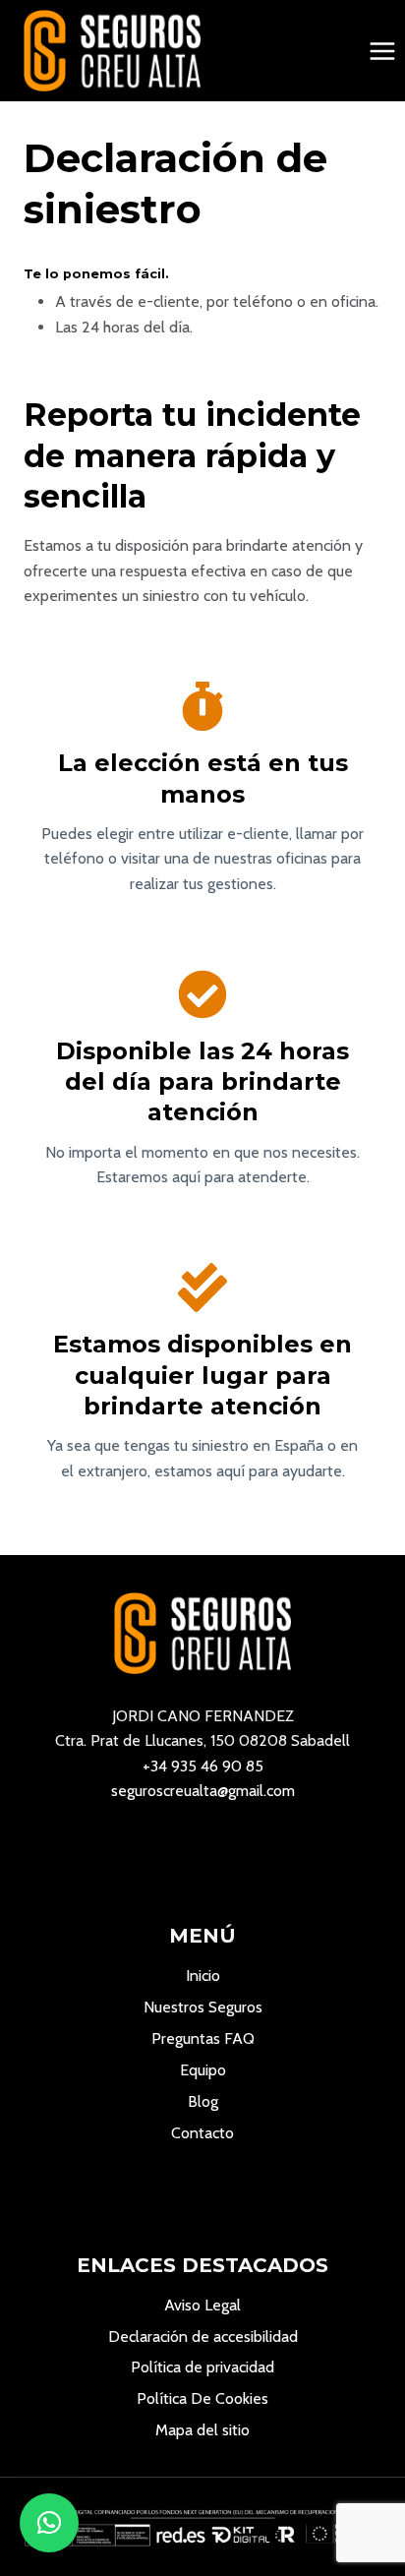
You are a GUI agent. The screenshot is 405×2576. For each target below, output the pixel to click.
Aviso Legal (202, 2305)
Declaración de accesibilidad (203, 2336)
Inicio (203, 1976)
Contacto (202, 2133)
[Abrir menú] (382, 51)
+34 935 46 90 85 (203, 1766)
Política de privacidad (202, 2367)
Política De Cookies (202, 2398)
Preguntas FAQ (203, 2038)
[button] (49, 2523)
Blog (203, 2101)
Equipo (203, 2070)
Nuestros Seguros (203, 2007)
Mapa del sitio (202, 2430)
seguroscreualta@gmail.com (203, 1791)
